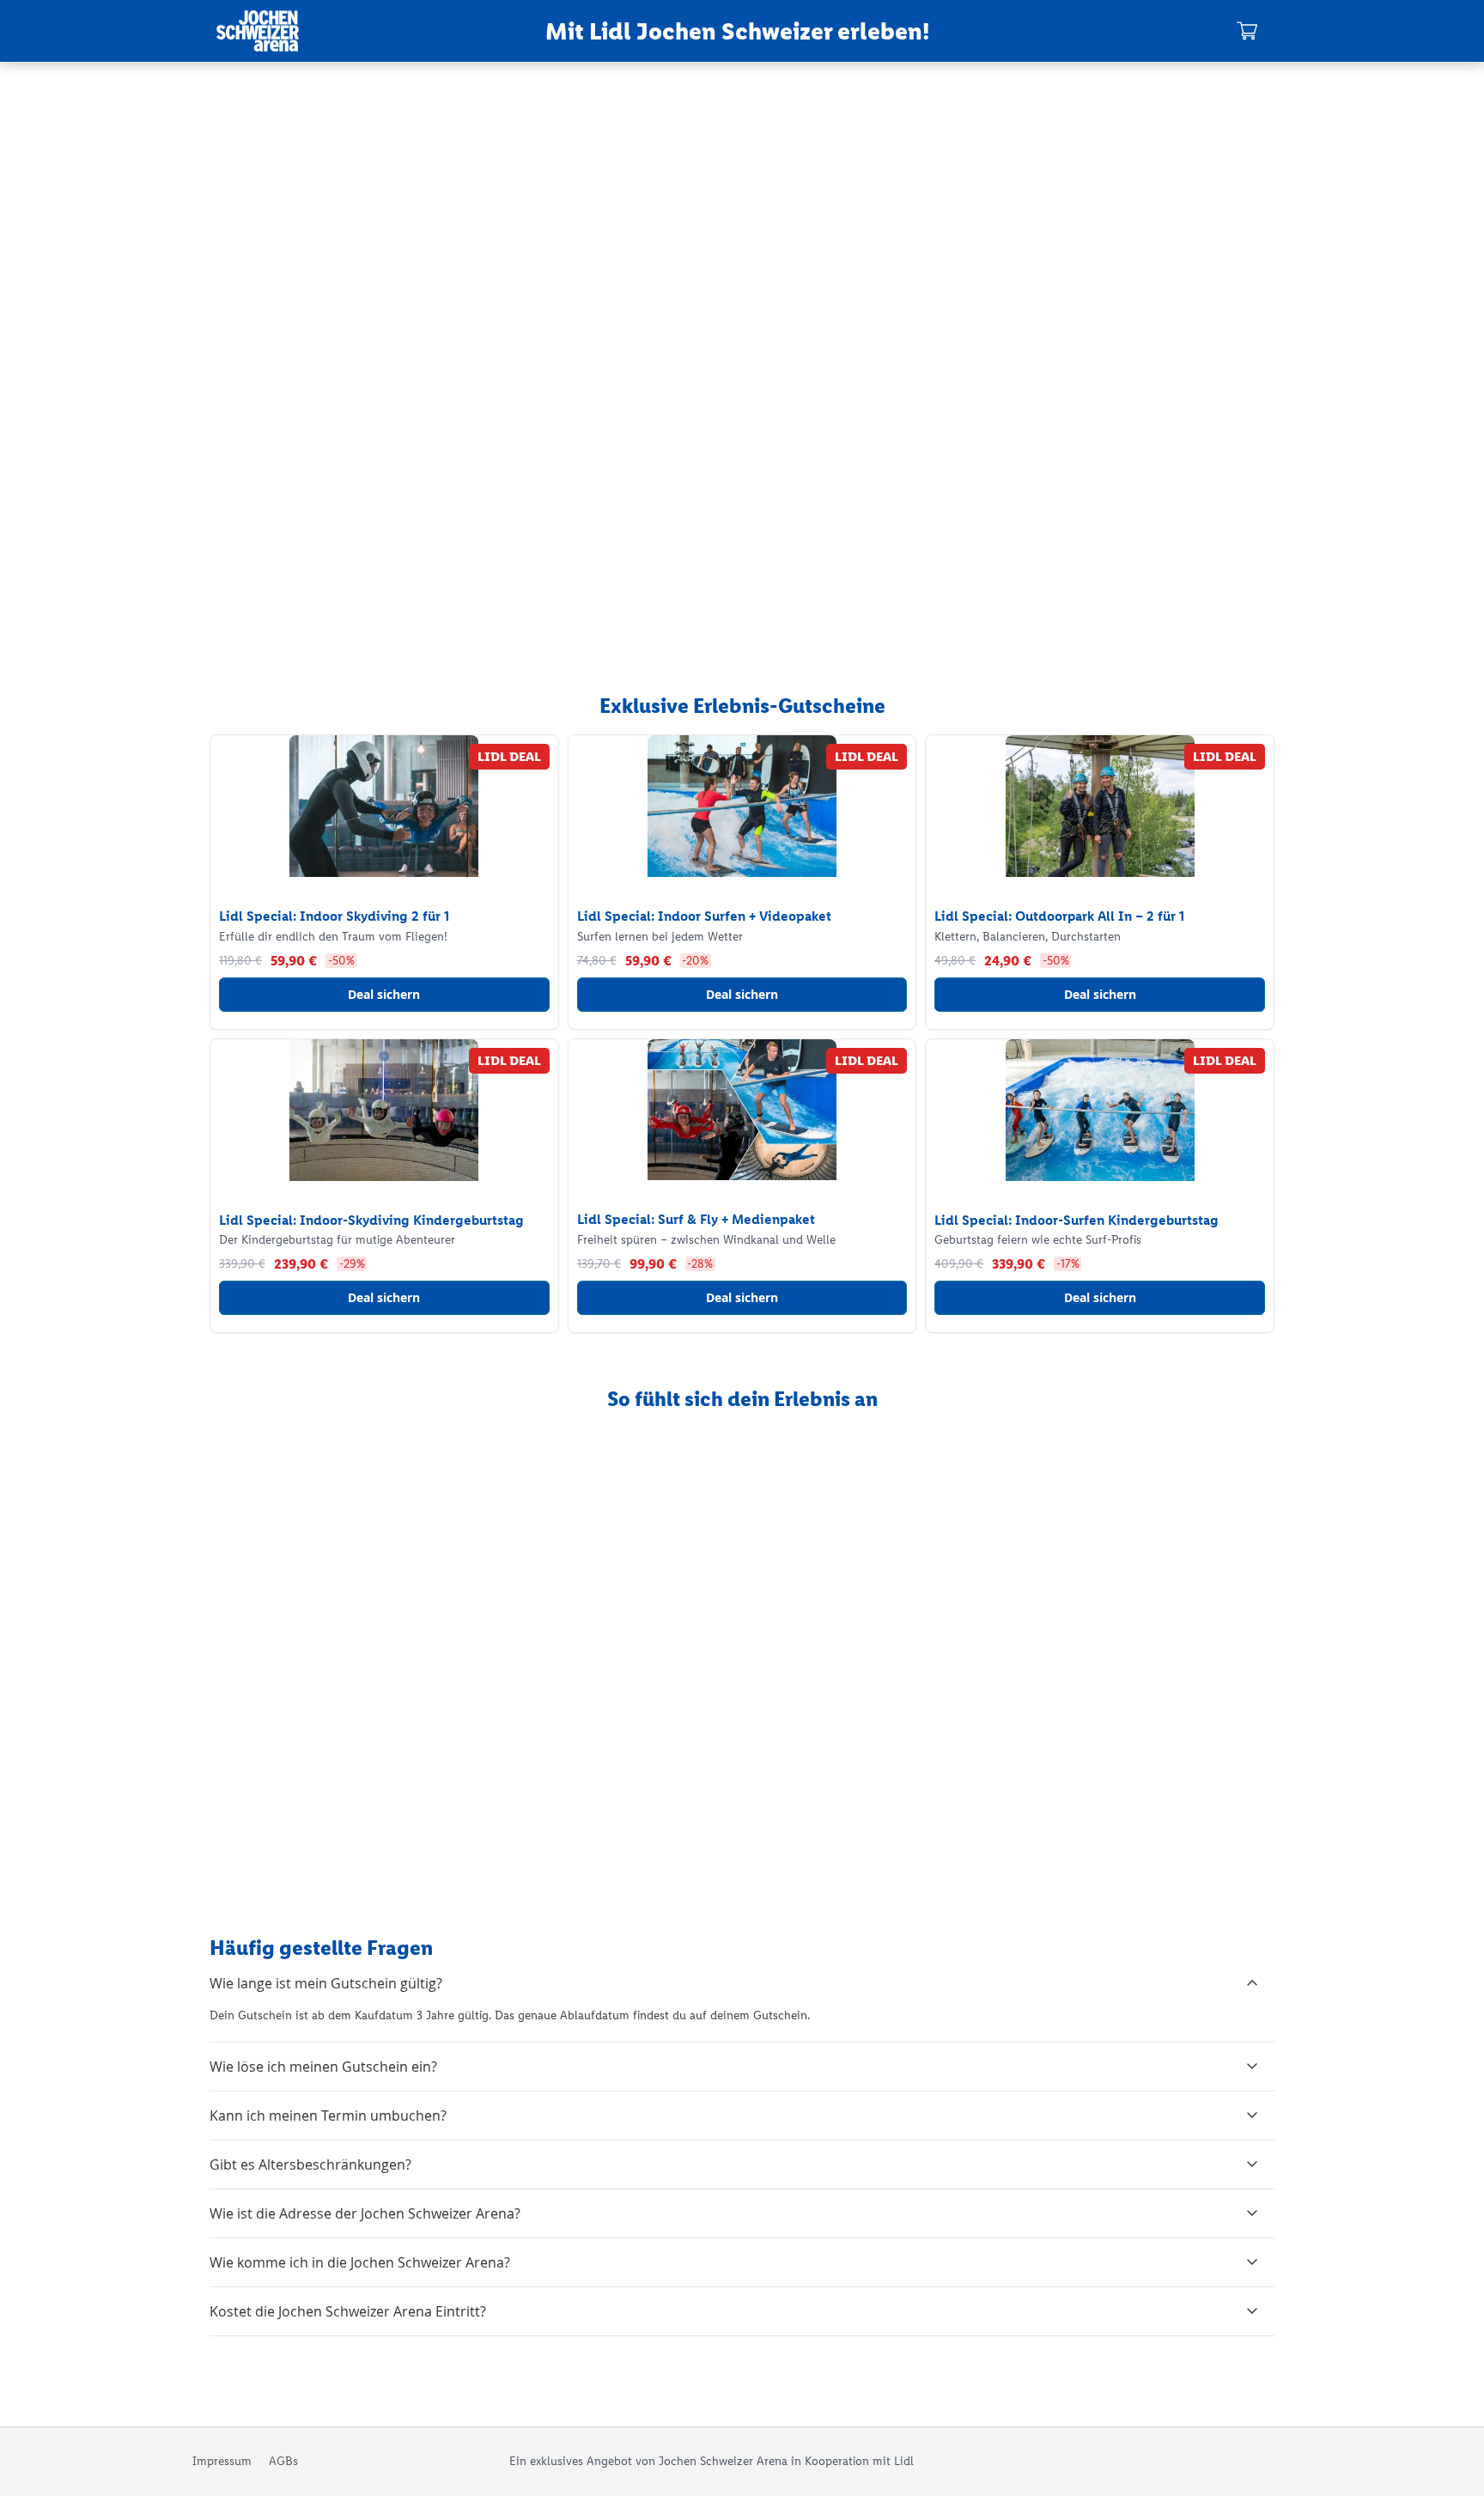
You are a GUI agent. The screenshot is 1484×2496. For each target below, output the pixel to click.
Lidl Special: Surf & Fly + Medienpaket (696, 1219)
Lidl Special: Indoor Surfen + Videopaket (704, 916)
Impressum (222, 2461)
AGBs (283, 2461)
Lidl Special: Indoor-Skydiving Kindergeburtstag (371, 1220)
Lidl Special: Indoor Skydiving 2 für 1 (334, 916)
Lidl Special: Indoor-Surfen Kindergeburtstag (1077, 1220)
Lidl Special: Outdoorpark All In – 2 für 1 (1059, 916)
